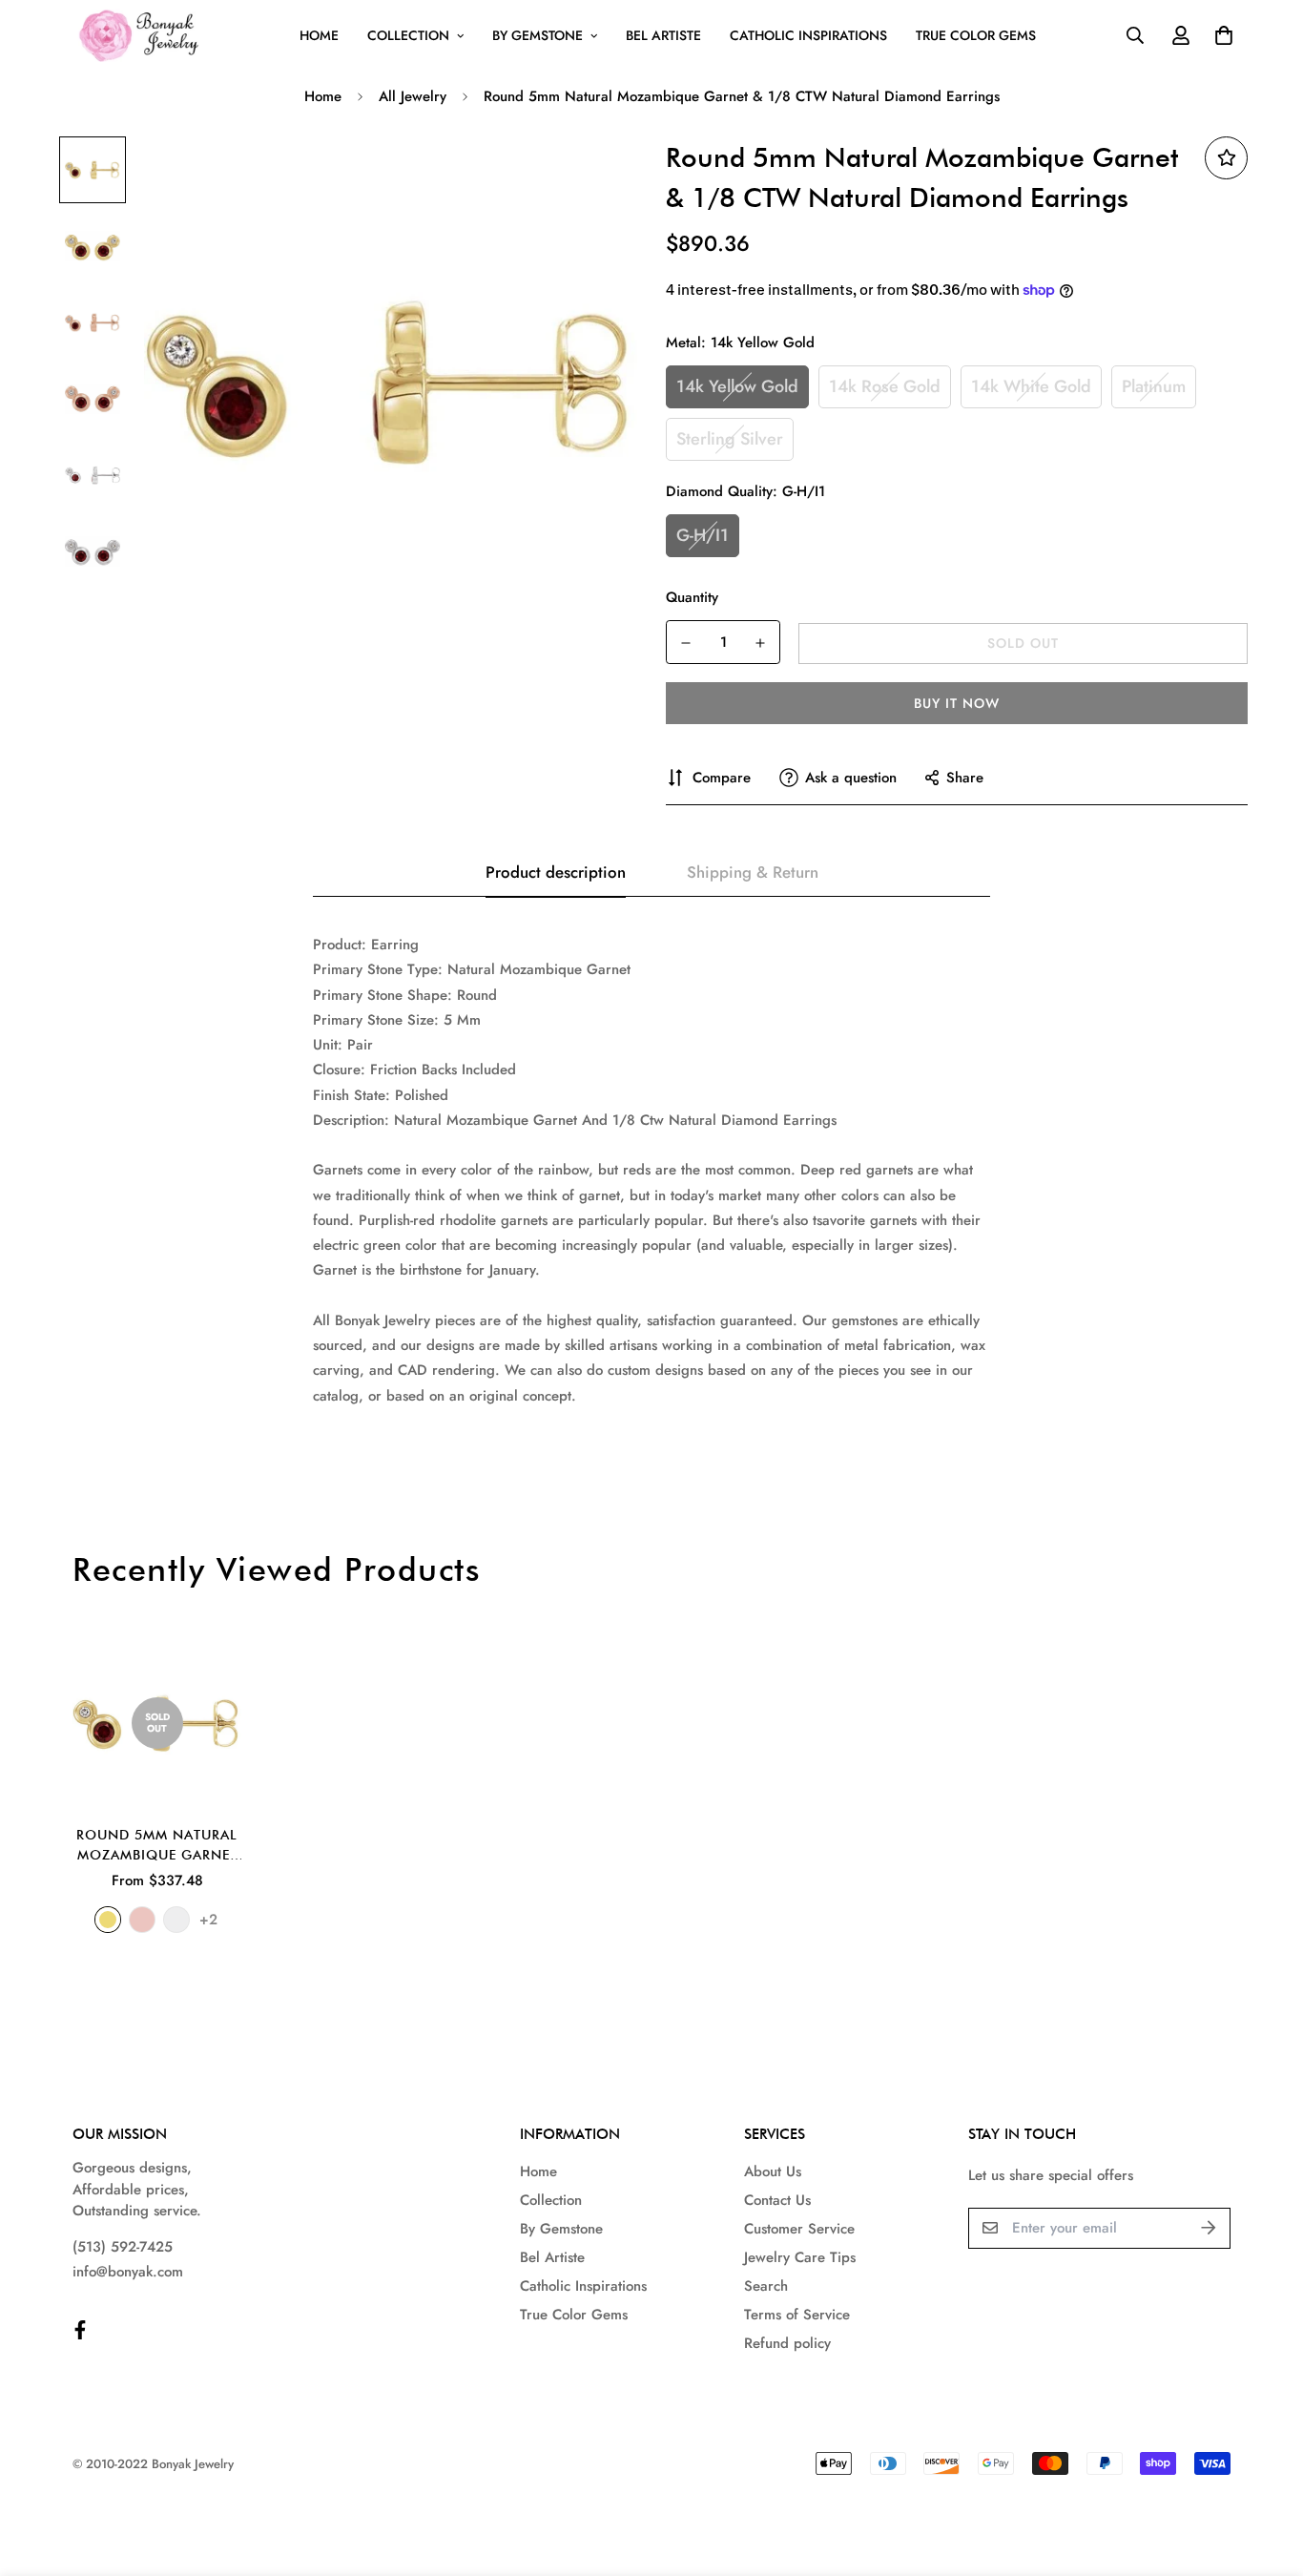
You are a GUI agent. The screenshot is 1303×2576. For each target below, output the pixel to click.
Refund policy (787, 2343)
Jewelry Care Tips (800, 2257)
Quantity (692, 597)
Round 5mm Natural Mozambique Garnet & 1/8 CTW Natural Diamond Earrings (157, 1846)
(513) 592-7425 (123, 2247)
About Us (773, 2171)
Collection (408, 35)
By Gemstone (538, 35)
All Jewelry (413, 96)
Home (319, 35)
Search (766, 2286)
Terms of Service (797, 2315)
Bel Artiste (663, 35)
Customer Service (799, 2229)
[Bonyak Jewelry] (142, 36)
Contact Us (777, 2200)
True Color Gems (976, 35)
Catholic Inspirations (808, 35)
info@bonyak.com (128, 2272)
